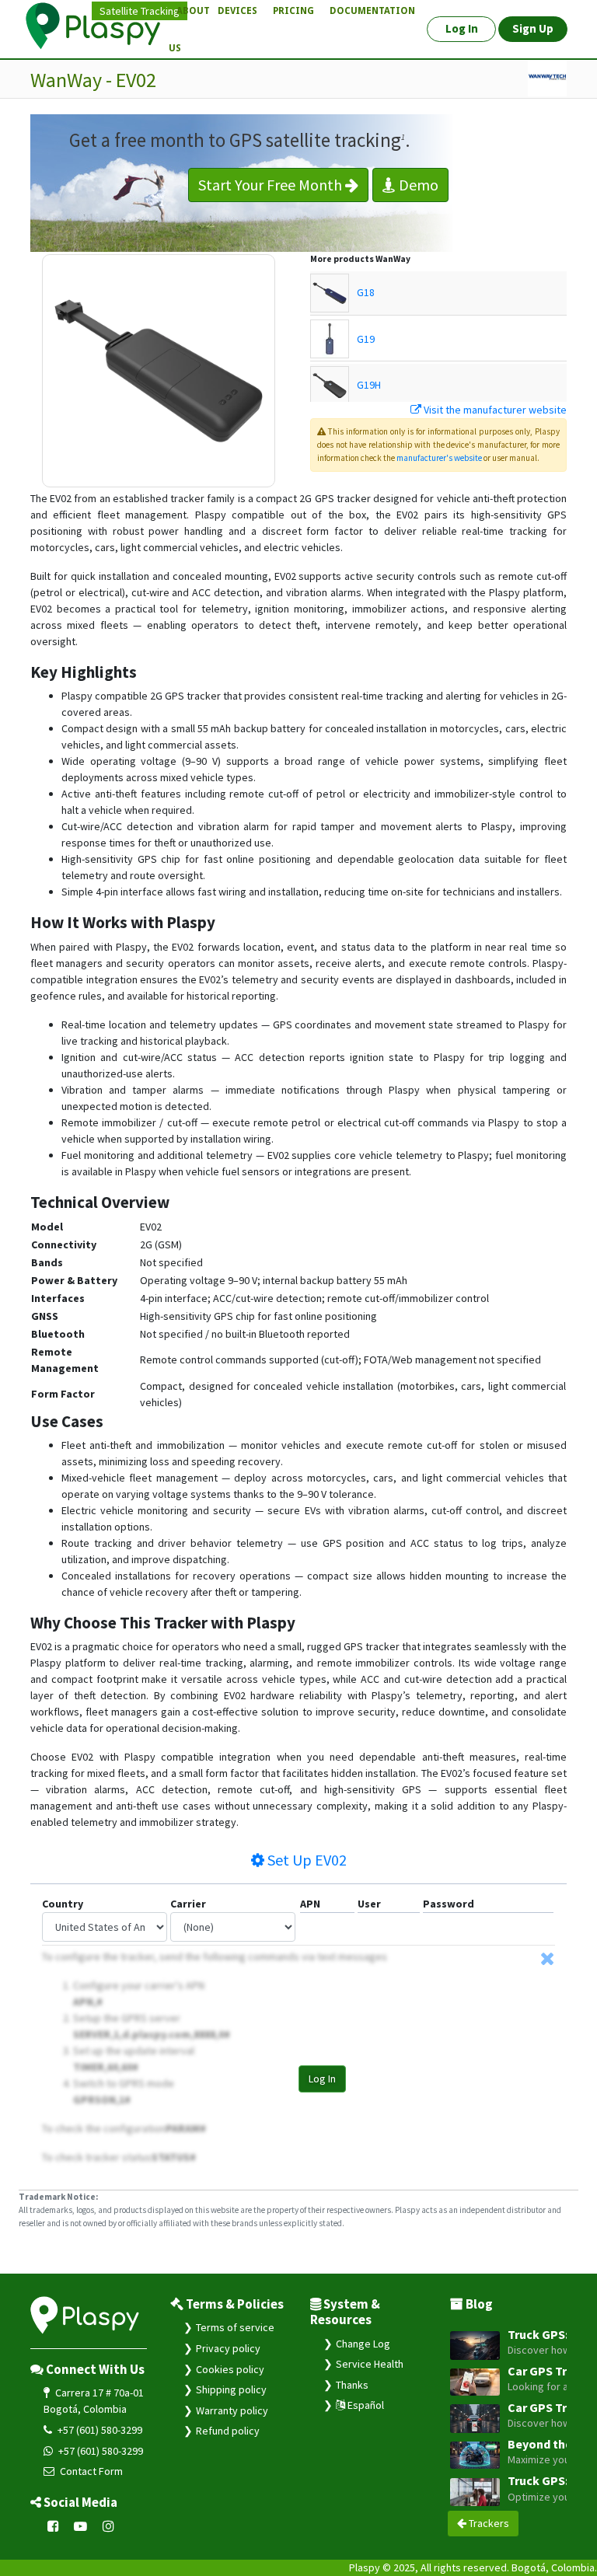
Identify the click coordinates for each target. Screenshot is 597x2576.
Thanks (352, 2385)
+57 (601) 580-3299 (99, 2430)
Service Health (370, 2364)
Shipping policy (231, 2389)
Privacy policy (228, 2348)
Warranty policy (232, 2410)
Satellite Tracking (140, 11)
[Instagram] (108, 2526)
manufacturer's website (439, 458)
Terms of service (235, 2327)
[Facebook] (53, 2526)
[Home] (102, 26)
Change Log (363, 2344)
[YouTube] (81, 2526)
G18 (366, 292)
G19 (366, 339)
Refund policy (228, 2431)
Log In (322, 2079)
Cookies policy (230, 2369)
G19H (369, 385)
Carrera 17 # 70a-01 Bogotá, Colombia (94, 2401)
